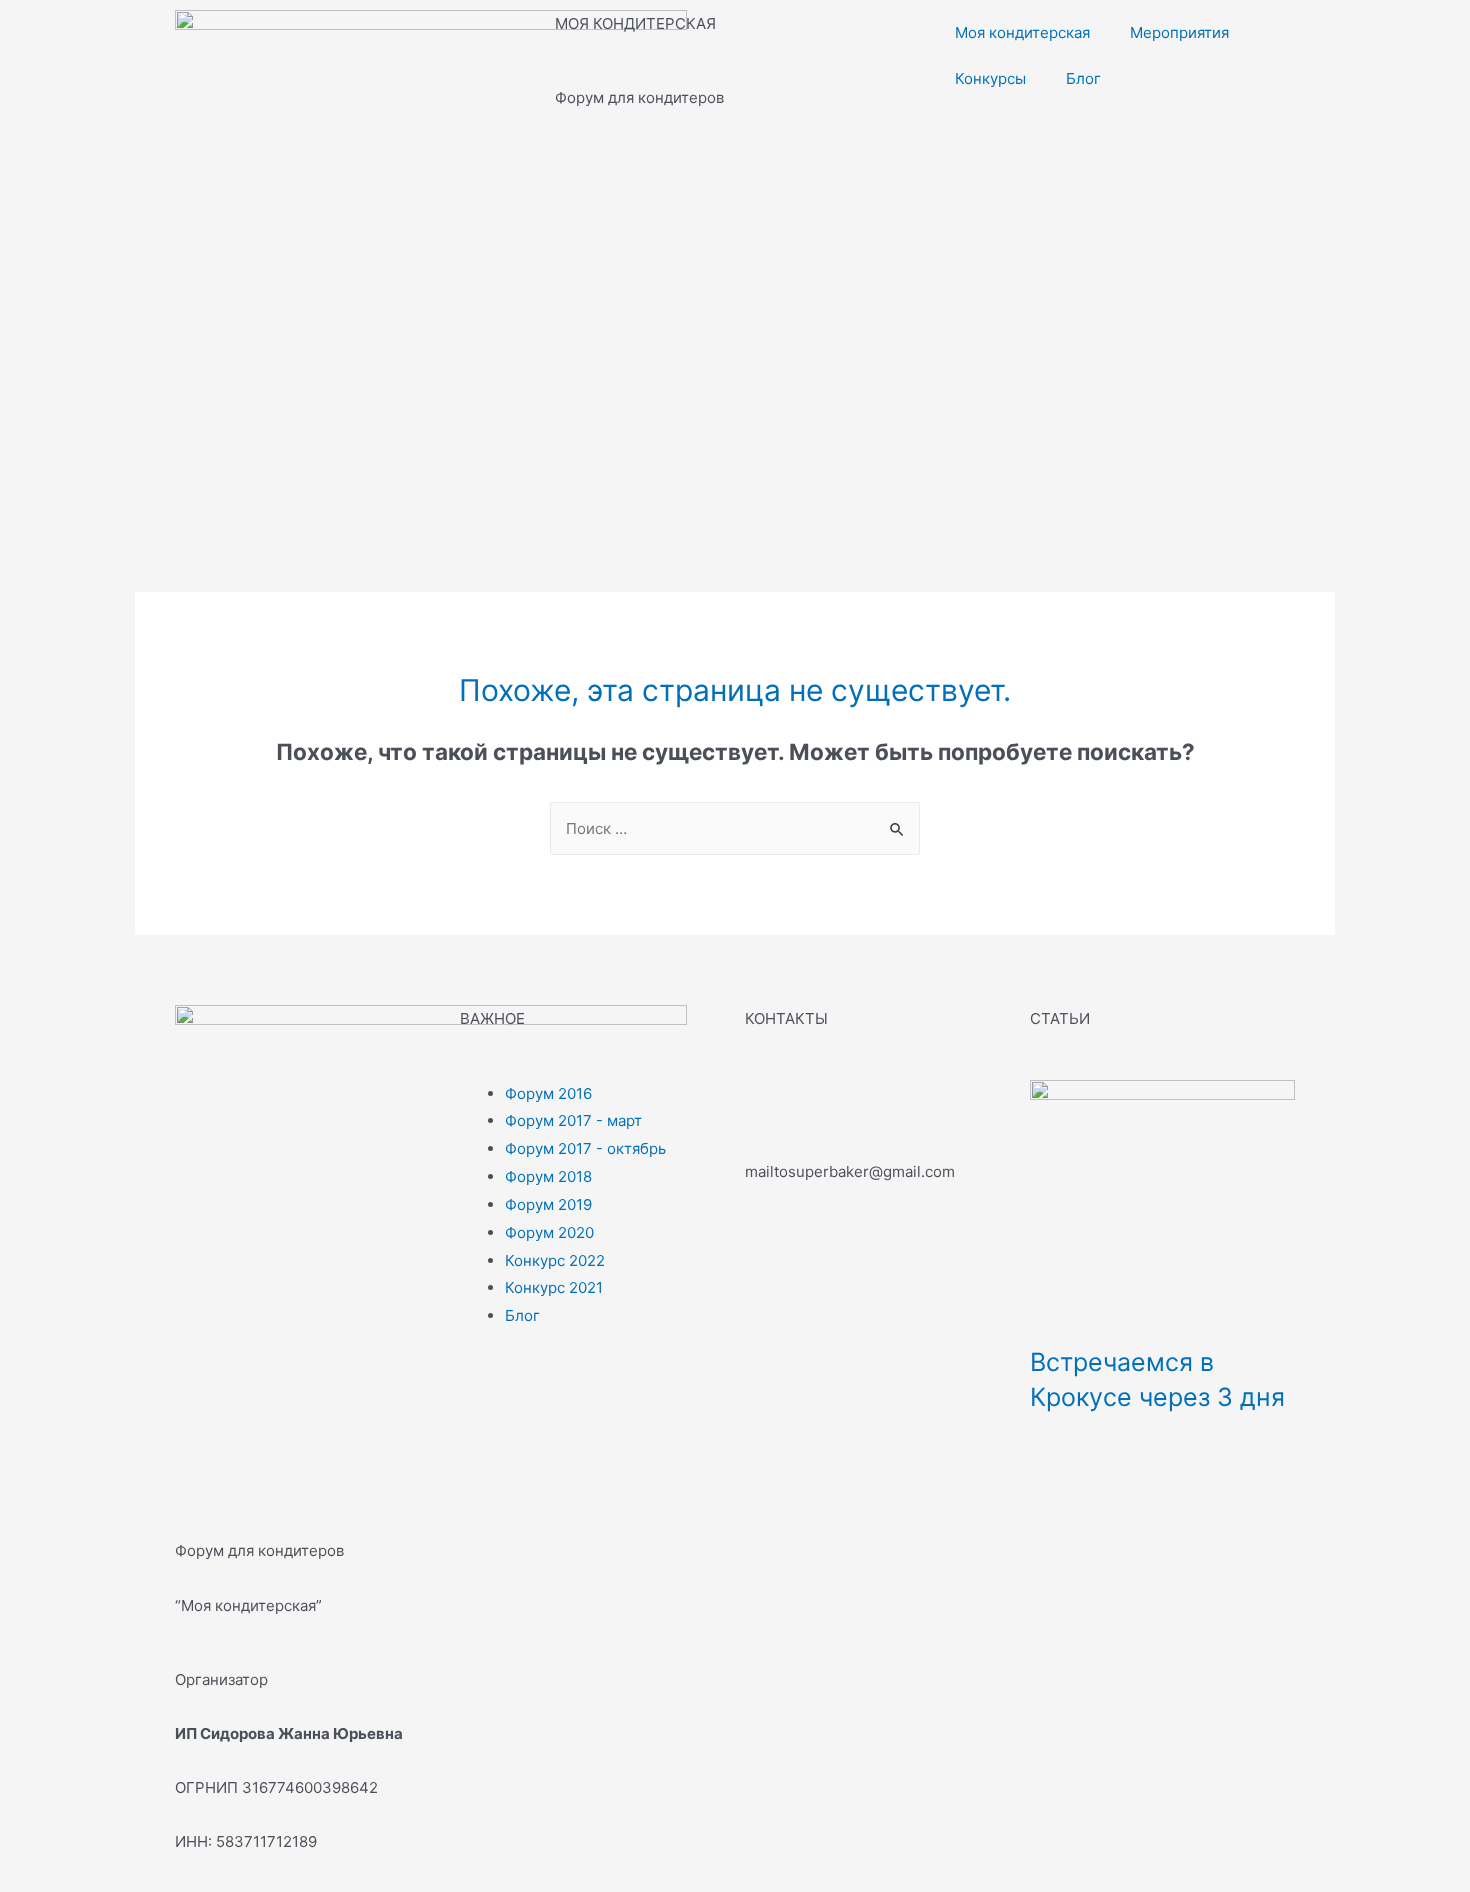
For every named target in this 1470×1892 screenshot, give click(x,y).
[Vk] (770, 1105)
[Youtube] (878, 1105)
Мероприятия (1179, 32)
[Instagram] (824, 1105)
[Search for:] (735, 828)
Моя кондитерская (1022, 32)
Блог (1083, 78)
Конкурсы (990, 78)
